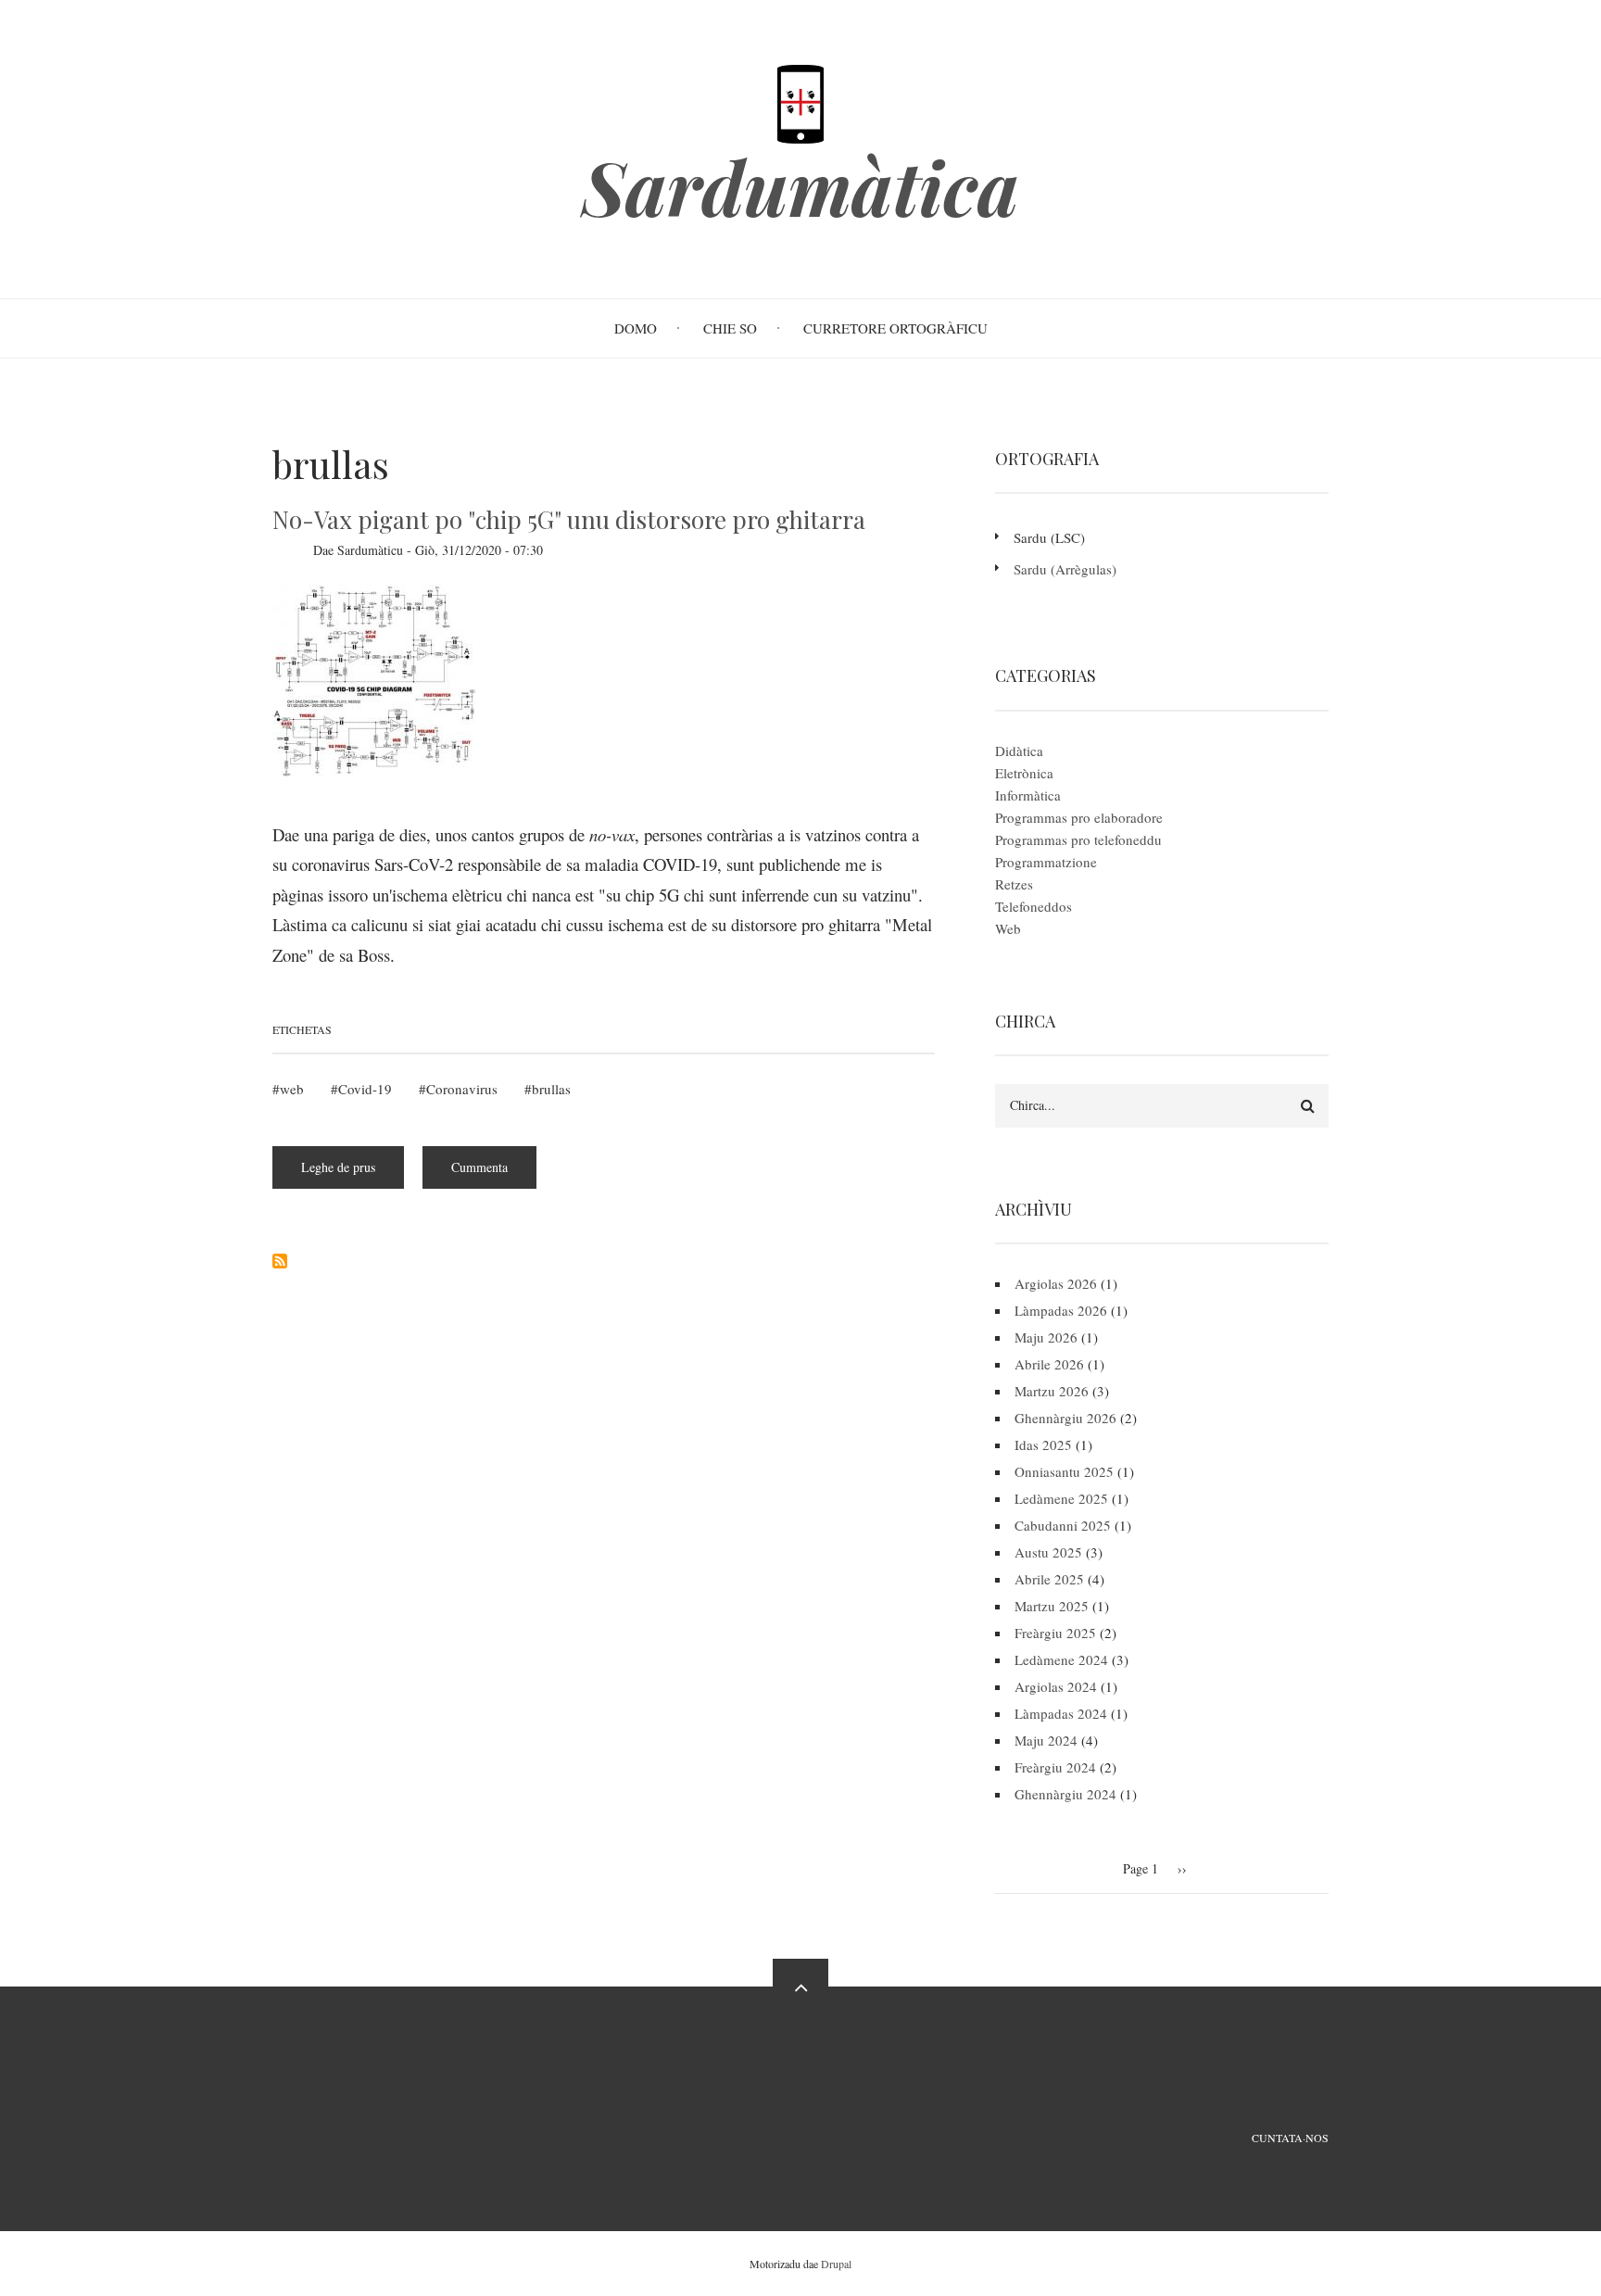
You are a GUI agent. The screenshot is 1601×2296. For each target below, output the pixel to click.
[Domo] (800, 102)
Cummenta (479, 1167)
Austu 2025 (1048, 1552)
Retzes (1014, 884)
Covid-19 (365, 1089)
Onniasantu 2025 (1064, 1471)
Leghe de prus (353, 1173)
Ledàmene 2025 (1061, 1498)
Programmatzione (1046, 862)
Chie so (730, 328)
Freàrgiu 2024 (1055, 1767)
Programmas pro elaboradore (1079, 817)
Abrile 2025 (1049, 1579)
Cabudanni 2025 (1063, 1525)
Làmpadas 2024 (1061, 1713)
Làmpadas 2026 (1061, 1310)
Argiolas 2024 (1056, 1686)
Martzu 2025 (1052, 1606)
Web (1008, 928)
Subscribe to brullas (280, 1261)
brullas (551, 1089)
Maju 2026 (1046, 1337)
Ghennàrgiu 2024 (1065, 1794)
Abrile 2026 (1049, 1364)
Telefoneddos (1034, 906)
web (292, 1089)
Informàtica (1028, 795)
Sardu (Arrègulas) (1065, 569)
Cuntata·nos (1290, 2138)
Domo (636, 328)
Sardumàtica (800, 186)
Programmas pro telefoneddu (1078, 839)
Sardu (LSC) (1049, 537)
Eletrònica (1024, 773)
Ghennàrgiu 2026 (1065, 1418)
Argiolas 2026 (1056, 1283)
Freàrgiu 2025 (1055, 1633)
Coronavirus (462, 1089)
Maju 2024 (1046, 1740)
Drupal (836, 2264)
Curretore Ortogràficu (895, 328)
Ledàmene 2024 (1061, 1659)
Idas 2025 (1043, 1444)
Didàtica (1019, 751)
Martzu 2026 (1052, 1391)
